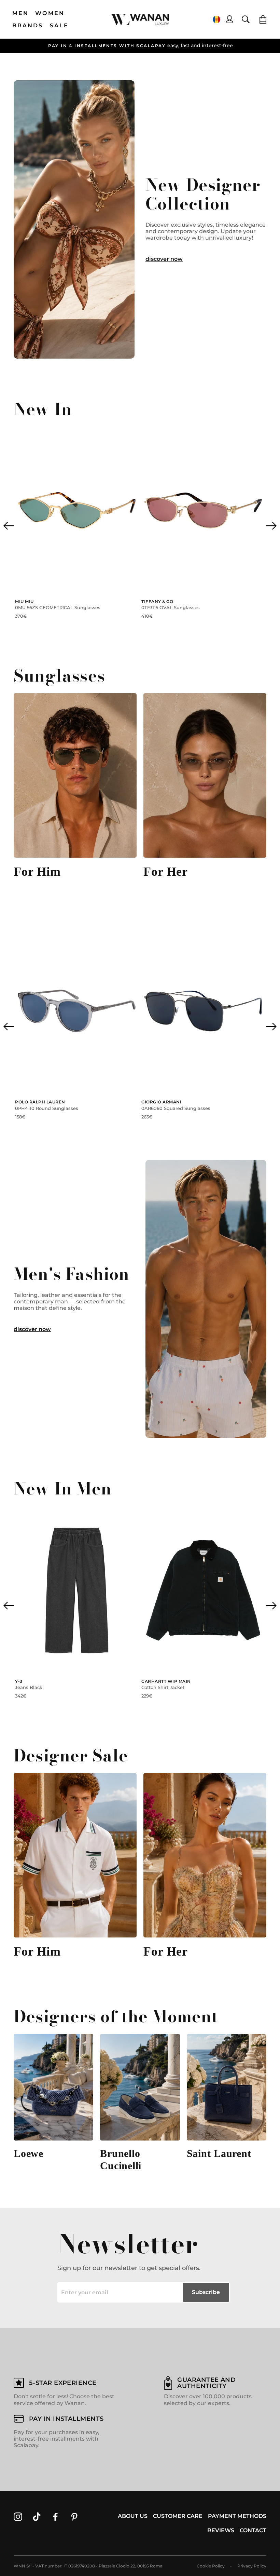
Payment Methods (237, 2516)
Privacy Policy (252, 2566)
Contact (253, 2530)
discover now (164, 259)
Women (50, 13)
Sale (59, 25)
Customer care (178, 2516)
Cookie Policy (211, 2566)
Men (21, 13)
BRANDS (28, 25)
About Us (133, 2516)
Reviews (221, 2530)
